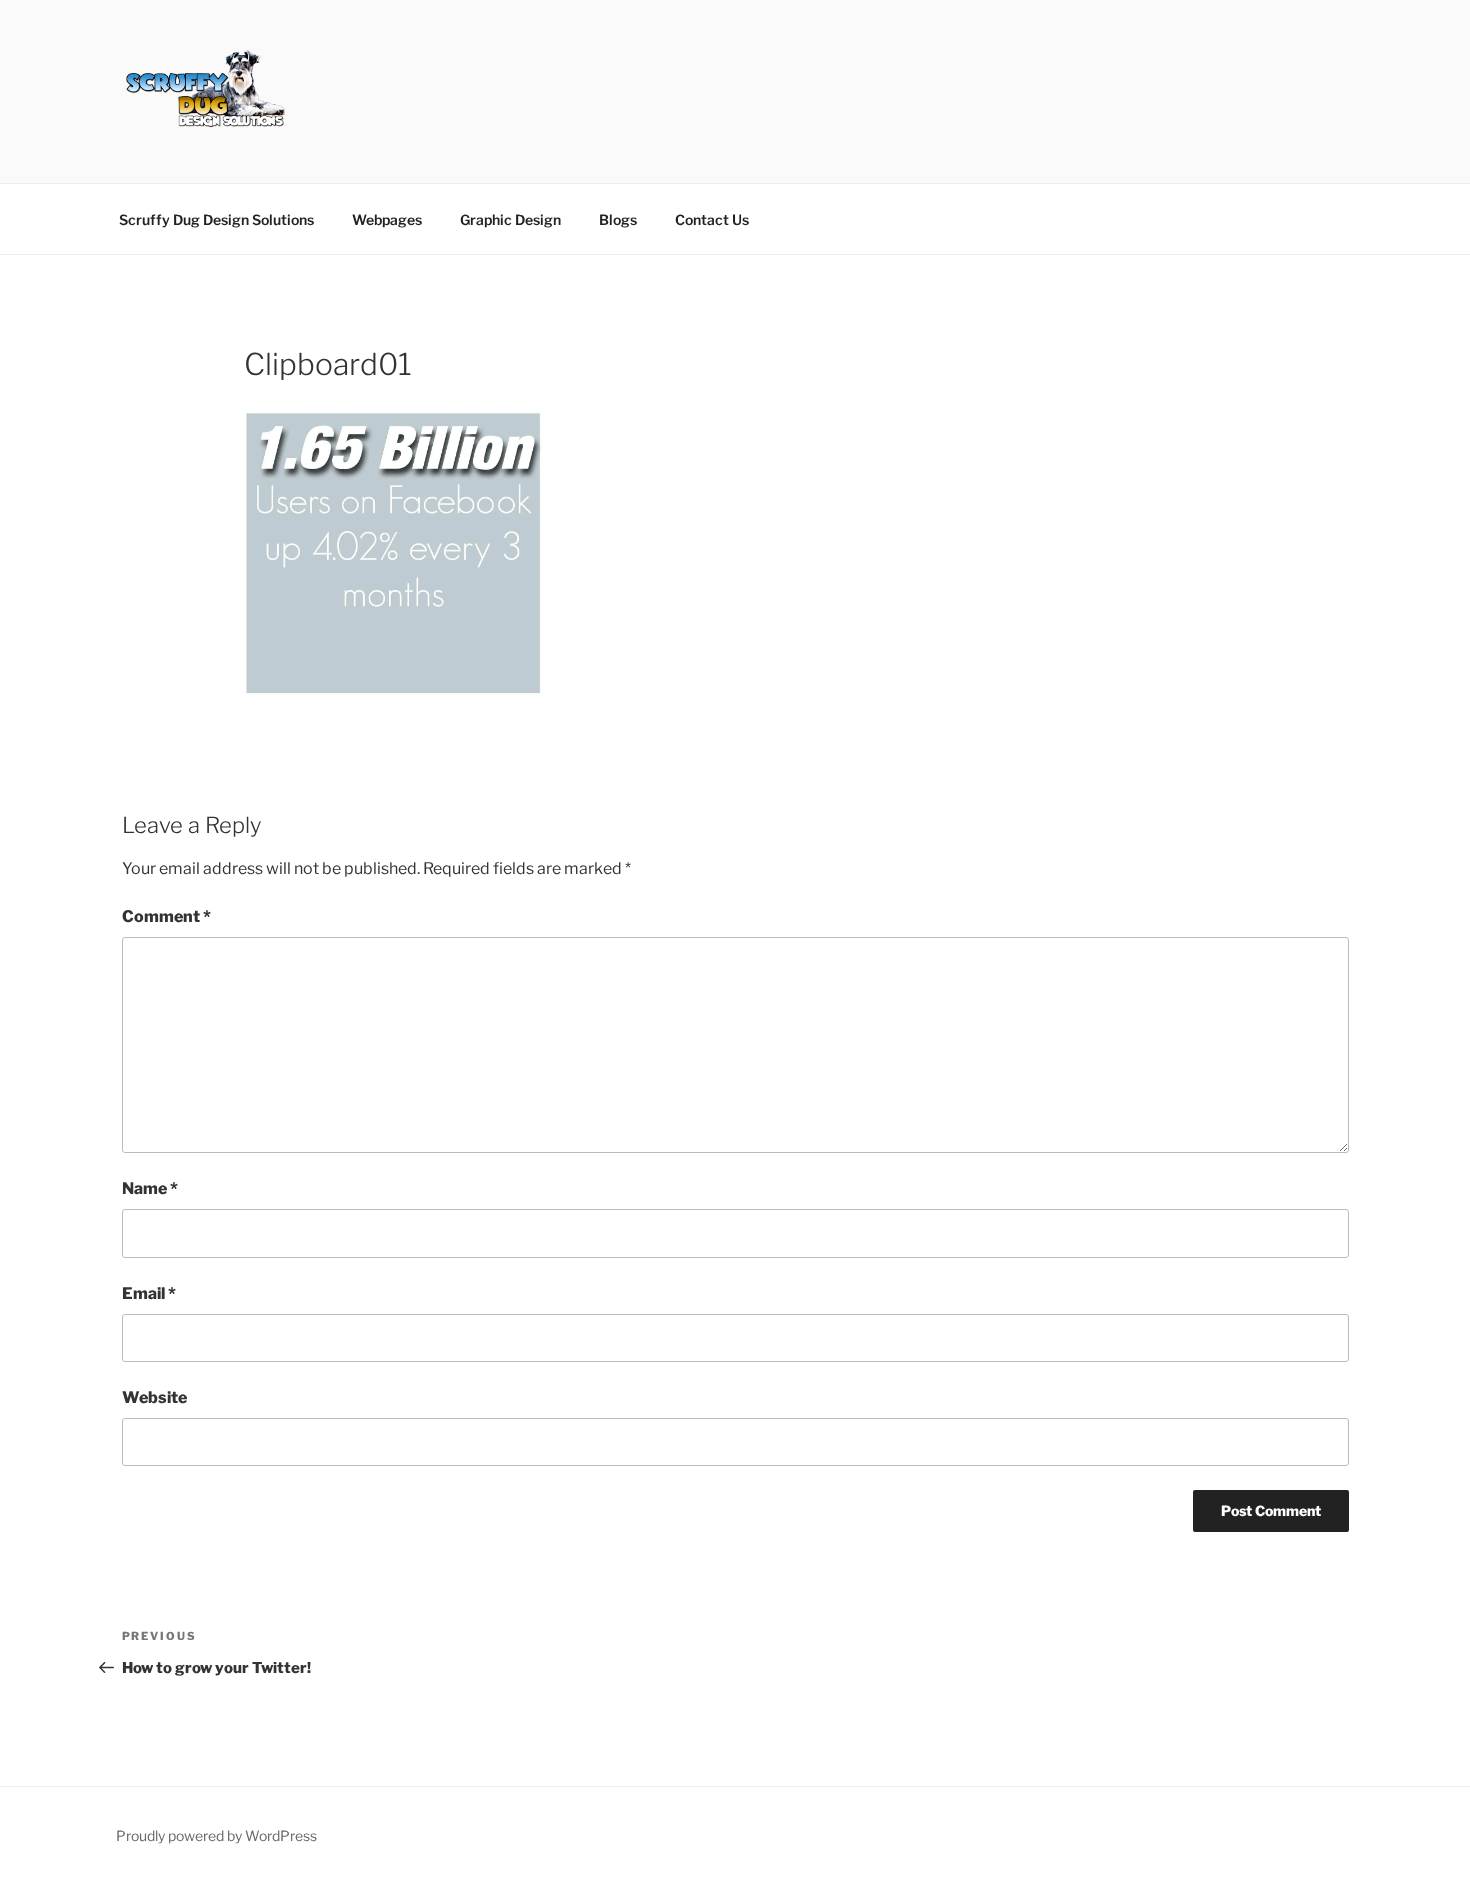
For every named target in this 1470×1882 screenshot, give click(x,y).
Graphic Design (510, 219)
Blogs (618, 219)
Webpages (387, 219)
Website (154, 1397)
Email (149, 1293)
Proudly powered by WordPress (216, 1835)
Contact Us (712, 219)
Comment (166, 916)
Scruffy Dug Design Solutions (216, 219)
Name (150, 1188)
